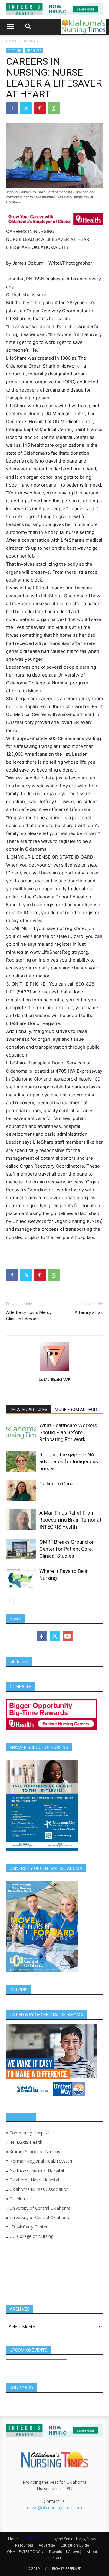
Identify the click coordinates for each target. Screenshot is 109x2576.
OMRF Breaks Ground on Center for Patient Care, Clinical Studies (67, 1549)
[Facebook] (12, 108)
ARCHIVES (34, 51)
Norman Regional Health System (41, 2161)
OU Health (20, 2199)
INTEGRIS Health (26, 2142)
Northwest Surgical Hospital (37, 2170)
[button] (10, 27)
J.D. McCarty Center (28, 2227)
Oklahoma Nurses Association (39, 2189)
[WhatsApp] (54, 108)
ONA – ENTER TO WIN (25, 2552)
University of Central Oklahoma (40, 2208)
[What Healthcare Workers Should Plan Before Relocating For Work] (21, 1432)
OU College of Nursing (31, 2236)
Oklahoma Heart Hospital (34, 2180)
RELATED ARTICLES (29, 1410)
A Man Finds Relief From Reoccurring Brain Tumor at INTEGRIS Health (70, 1520)
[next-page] (20, 1601)
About (92, 2552)
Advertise (47, 2545)
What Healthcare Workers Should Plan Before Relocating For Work (68, 1432)
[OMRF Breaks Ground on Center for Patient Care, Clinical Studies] (21, 1549)
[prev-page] (10, 1601)
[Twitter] (26, 108)
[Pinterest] (40, 108)
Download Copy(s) (65, 2552)
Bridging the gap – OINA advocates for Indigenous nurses (69, 1461)
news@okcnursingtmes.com (54, 2508)
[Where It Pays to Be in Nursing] (21, 1578)
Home (11, 41)
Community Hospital (29, 2133)
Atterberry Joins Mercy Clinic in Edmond (29, 1316)
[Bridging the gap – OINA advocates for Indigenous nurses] (21, 1462)
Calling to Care (56, 1484)
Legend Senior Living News (73, 2539)
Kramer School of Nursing (35, 2152)
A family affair (89, 1312)
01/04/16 (30, 41)
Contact (54, 2558)
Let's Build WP (54, 1379)
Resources (24, 2545)
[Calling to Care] (21, 1491)
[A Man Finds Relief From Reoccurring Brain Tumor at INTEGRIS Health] (21, 1520)
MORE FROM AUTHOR (76, 1410)
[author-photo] (54, 1371)
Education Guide (75, 2545)
